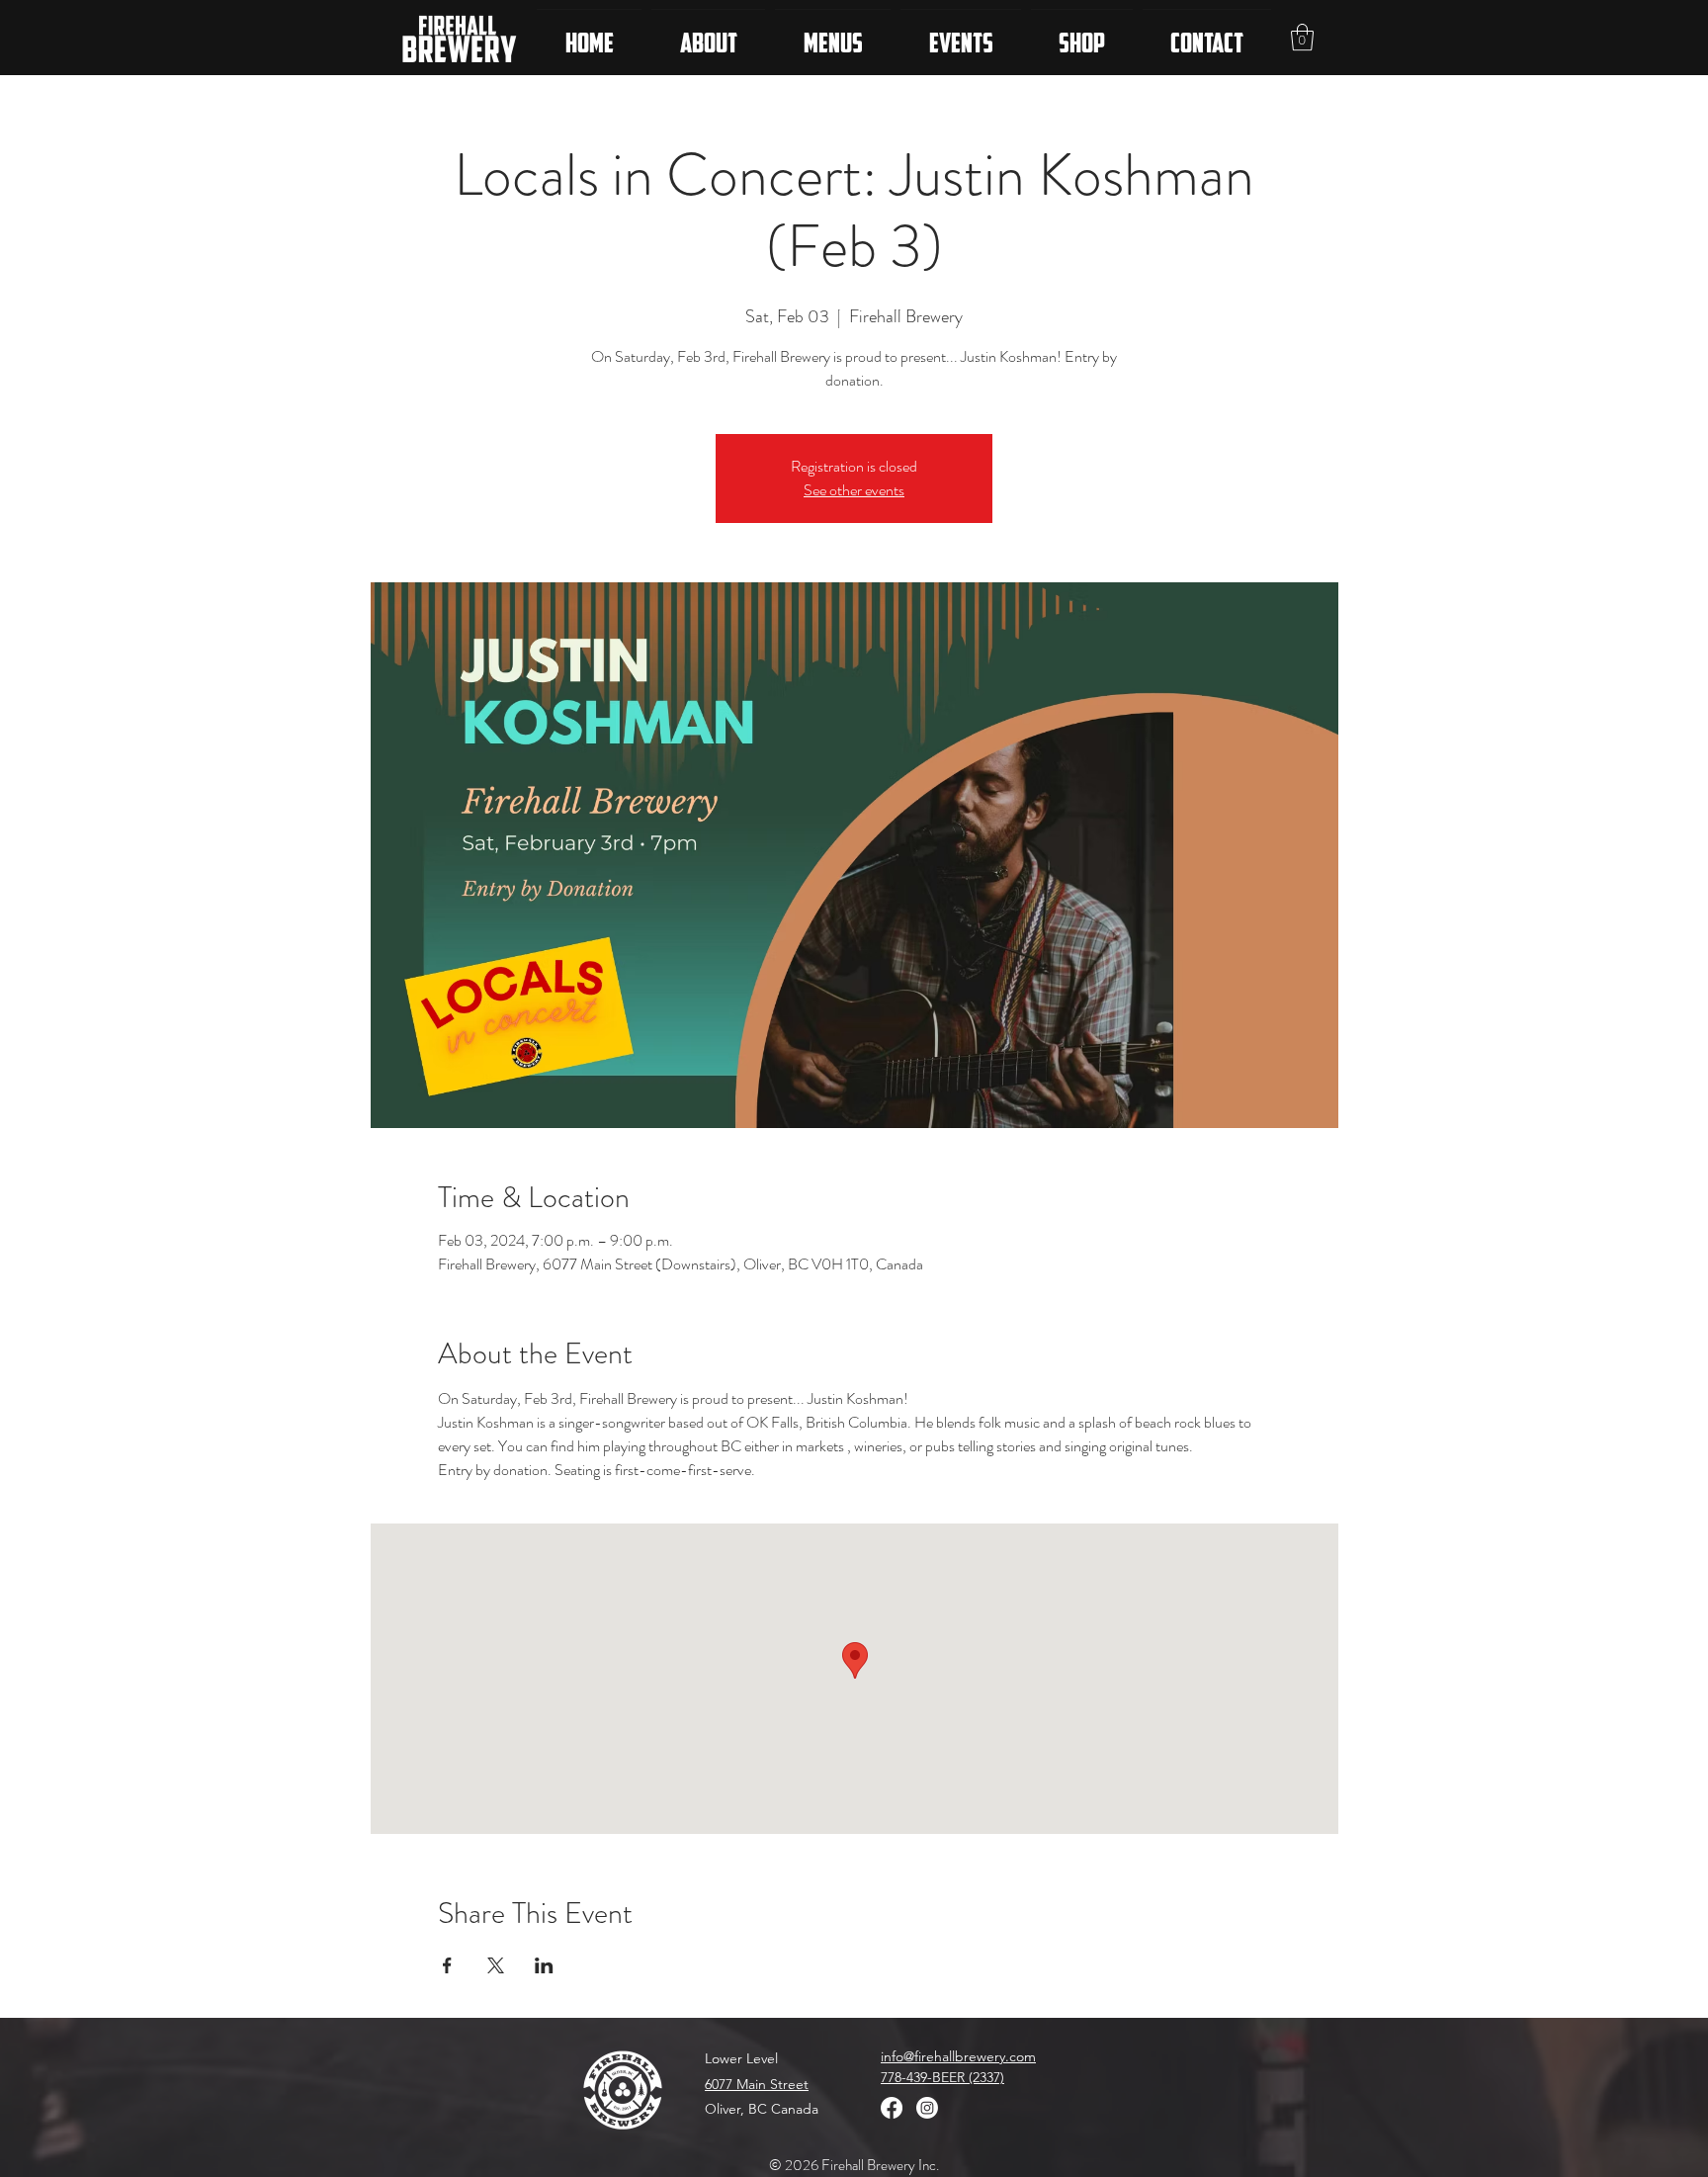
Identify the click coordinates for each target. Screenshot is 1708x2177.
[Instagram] (927, 2108)
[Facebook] (892, 2108)
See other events (854, 490)
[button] (1302, 37)
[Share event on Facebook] (447, 1965)
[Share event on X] (496, 1965)
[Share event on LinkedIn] (544, 1965)
